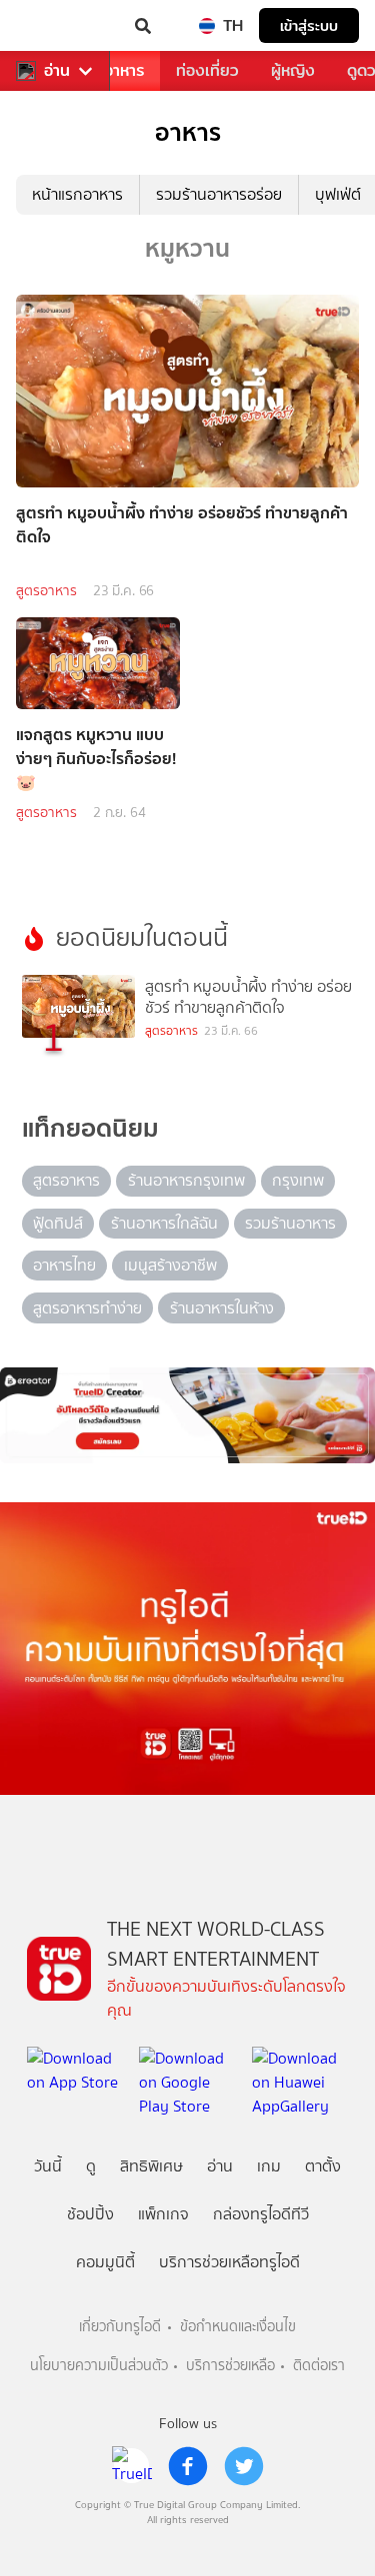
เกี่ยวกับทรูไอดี (120, 2327)
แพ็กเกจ (163, 2214)
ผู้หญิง (293, 70)
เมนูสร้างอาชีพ (170, 1265)
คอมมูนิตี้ (105, 2262)
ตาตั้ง (323, 2166)
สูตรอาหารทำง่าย (87, 1308)
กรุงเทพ (298, 1180)
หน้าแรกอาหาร (77, 194)
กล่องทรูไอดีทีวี (261, 2214)
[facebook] (188, 2466)
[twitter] (244, 2466)
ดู (91, 2166)
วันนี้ (48, 2166)
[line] (132, 2466)
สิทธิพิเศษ (151, 2166)
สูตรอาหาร (46, 591)
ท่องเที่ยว (207, 70)
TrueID (56, 26)
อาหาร (124, 70)
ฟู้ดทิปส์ (58, 1223)
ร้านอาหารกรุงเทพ (186, 1180)
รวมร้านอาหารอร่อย (219, 194)
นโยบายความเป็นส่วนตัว (99, 2366)
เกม (269, 2166)
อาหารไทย (64, 1265)
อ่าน (57, 71)
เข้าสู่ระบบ (309, 25)
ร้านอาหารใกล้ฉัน (164, 1223)
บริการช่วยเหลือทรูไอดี (229, 2262)
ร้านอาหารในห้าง (222, 1308)
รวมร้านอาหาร (290, 1223)
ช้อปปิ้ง (90, 2214)
